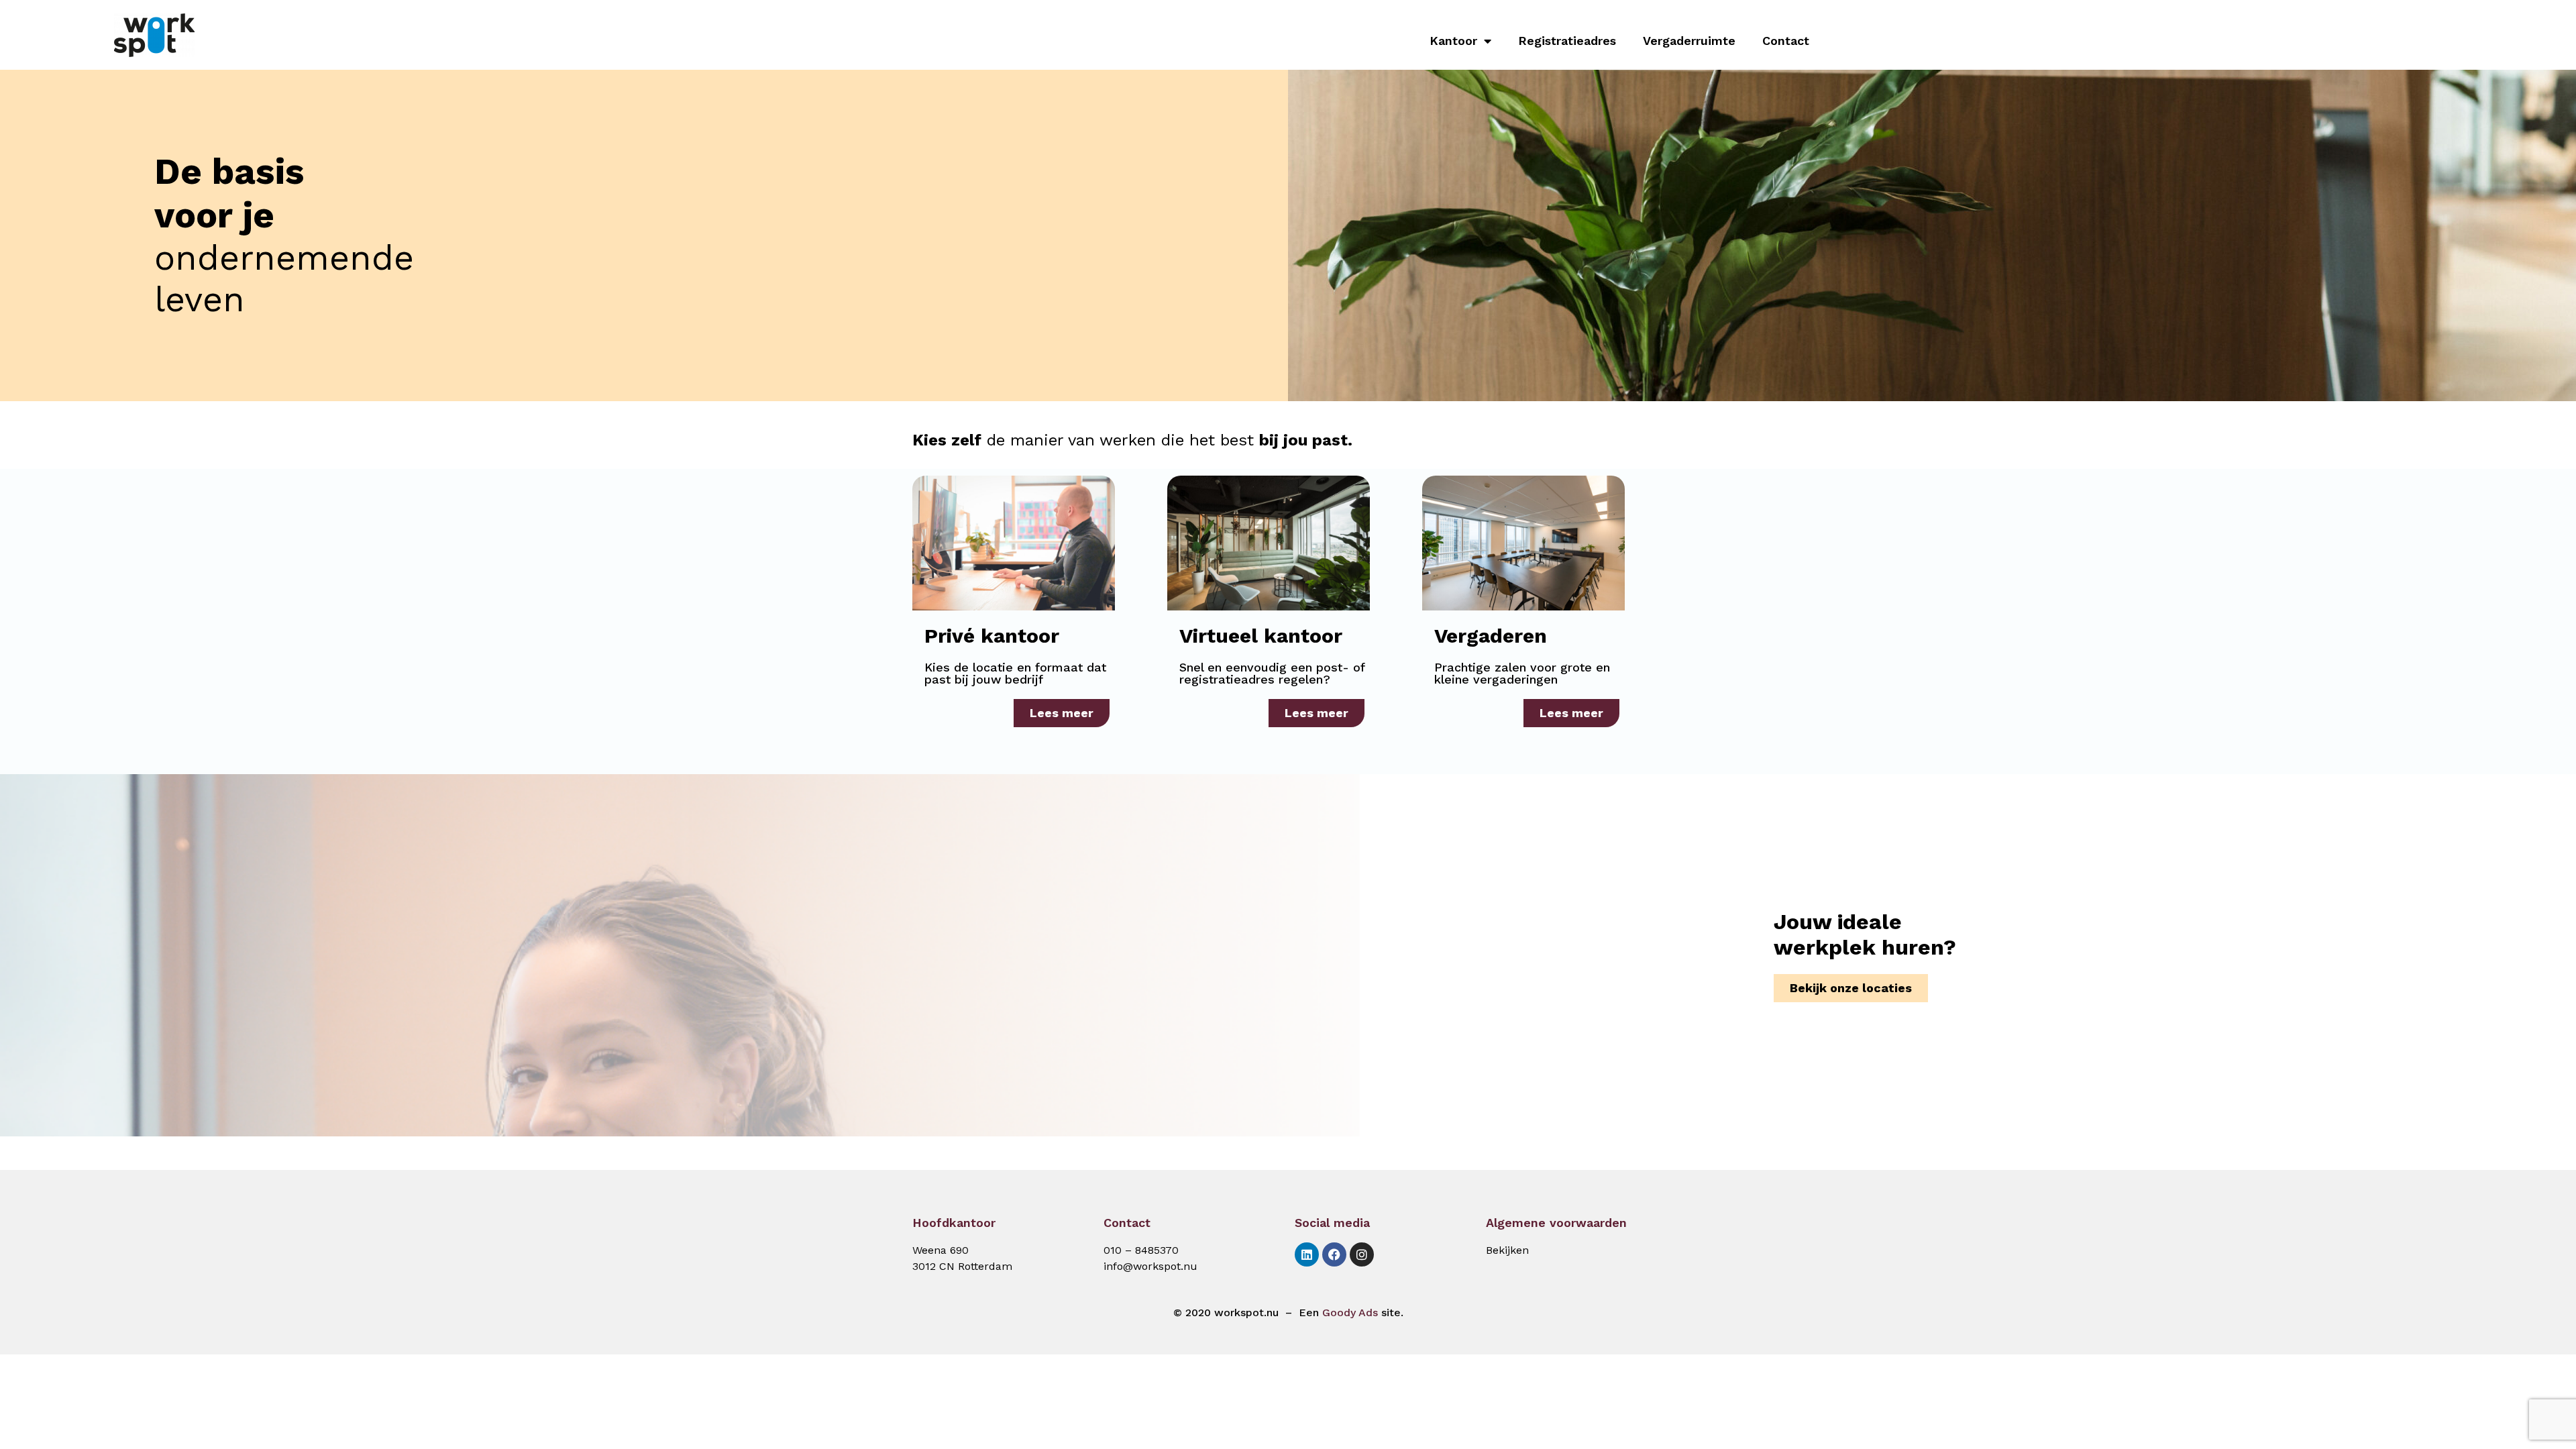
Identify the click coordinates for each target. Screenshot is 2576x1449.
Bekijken (1507, 1250)
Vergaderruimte (1689, 41)
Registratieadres (1567, 41)
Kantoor (1453, 41)
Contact (1786, 41)
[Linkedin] (1307, 1254)
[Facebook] (1334, 1254)
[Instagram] (1362, 1254)
